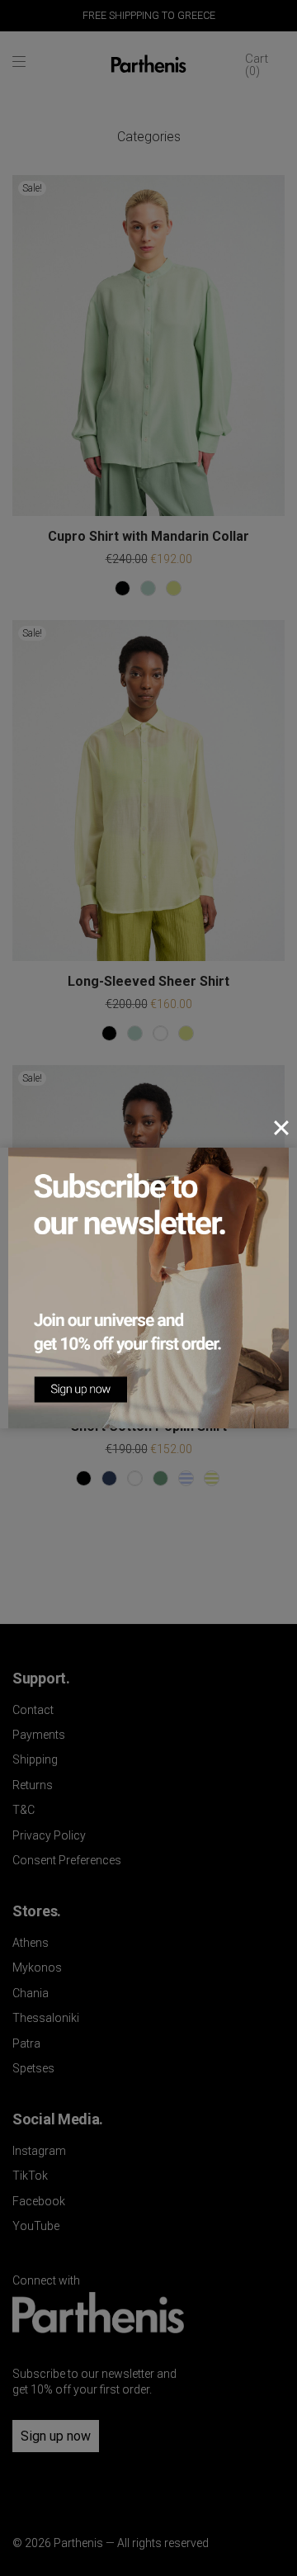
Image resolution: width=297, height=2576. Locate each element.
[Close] (281, 1128)
